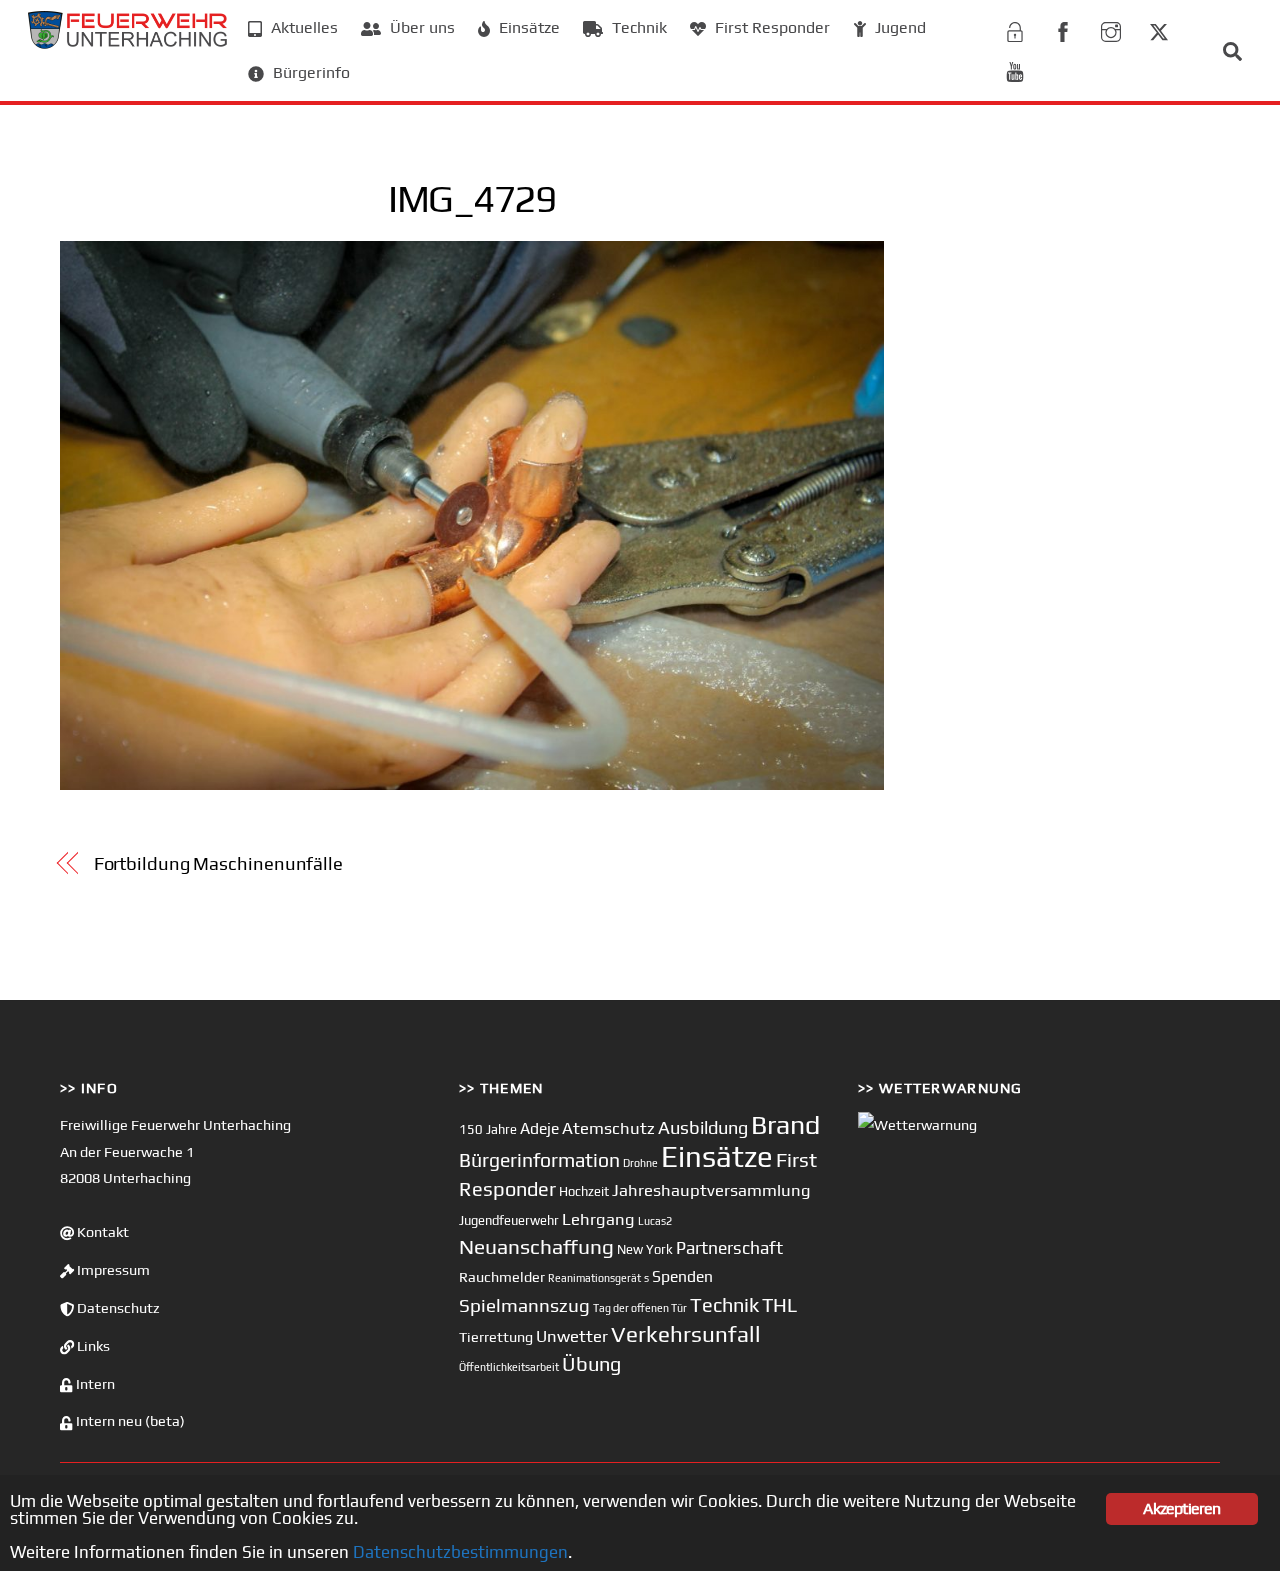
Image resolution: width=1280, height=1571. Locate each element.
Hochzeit (584, 1191)
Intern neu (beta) (129, 1421)
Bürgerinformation (539, 1160)
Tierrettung (496, 1336)
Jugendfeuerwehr (509, 1220)
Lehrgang (598, 1219)
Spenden (682, 1276)
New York (645, 1249)
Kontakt (101, 1232)
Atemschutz (608, 1128)
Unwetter (572, 1336)
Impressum (112, 1270)
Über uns (420, 27)
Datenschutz (117, 1308)
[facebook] (1063, 28)
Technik (637, 27)
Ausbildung (703, 1127)
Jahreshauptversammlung (711, 1190)
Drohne (640, 1163)
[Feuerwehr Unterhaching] (128, 43)
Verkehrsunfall (686, 1334)
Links (92, 1346)
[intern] (1015, 28)
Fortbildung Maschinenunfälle (218, 863)
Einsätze (527, 27)
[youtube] (1015, 68)
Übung (591, 1363)
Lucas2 (655, 1221)
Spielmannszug (524, 1305)
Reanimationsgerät (594, 1278)
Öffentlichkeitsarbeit (509, 1367)
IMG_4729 (471, 198)
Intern (94, 1384)
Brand (785, 1124)
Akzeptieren (1181, 1508)
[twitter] (1159, 28)
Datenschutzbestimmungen (460, 1552)
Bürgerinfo (309, 72)
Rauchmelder (502, 1276)
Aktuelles (302, 27)
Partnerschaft (729, 1248)
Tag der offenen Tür (640, 1308)
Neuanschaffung (536, 1246)
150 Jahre (488, 1129)
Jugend (898, 27)
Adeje (539, 1128)
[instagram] (1111, 28)
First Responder (770, 27)
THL (779, 1305)
